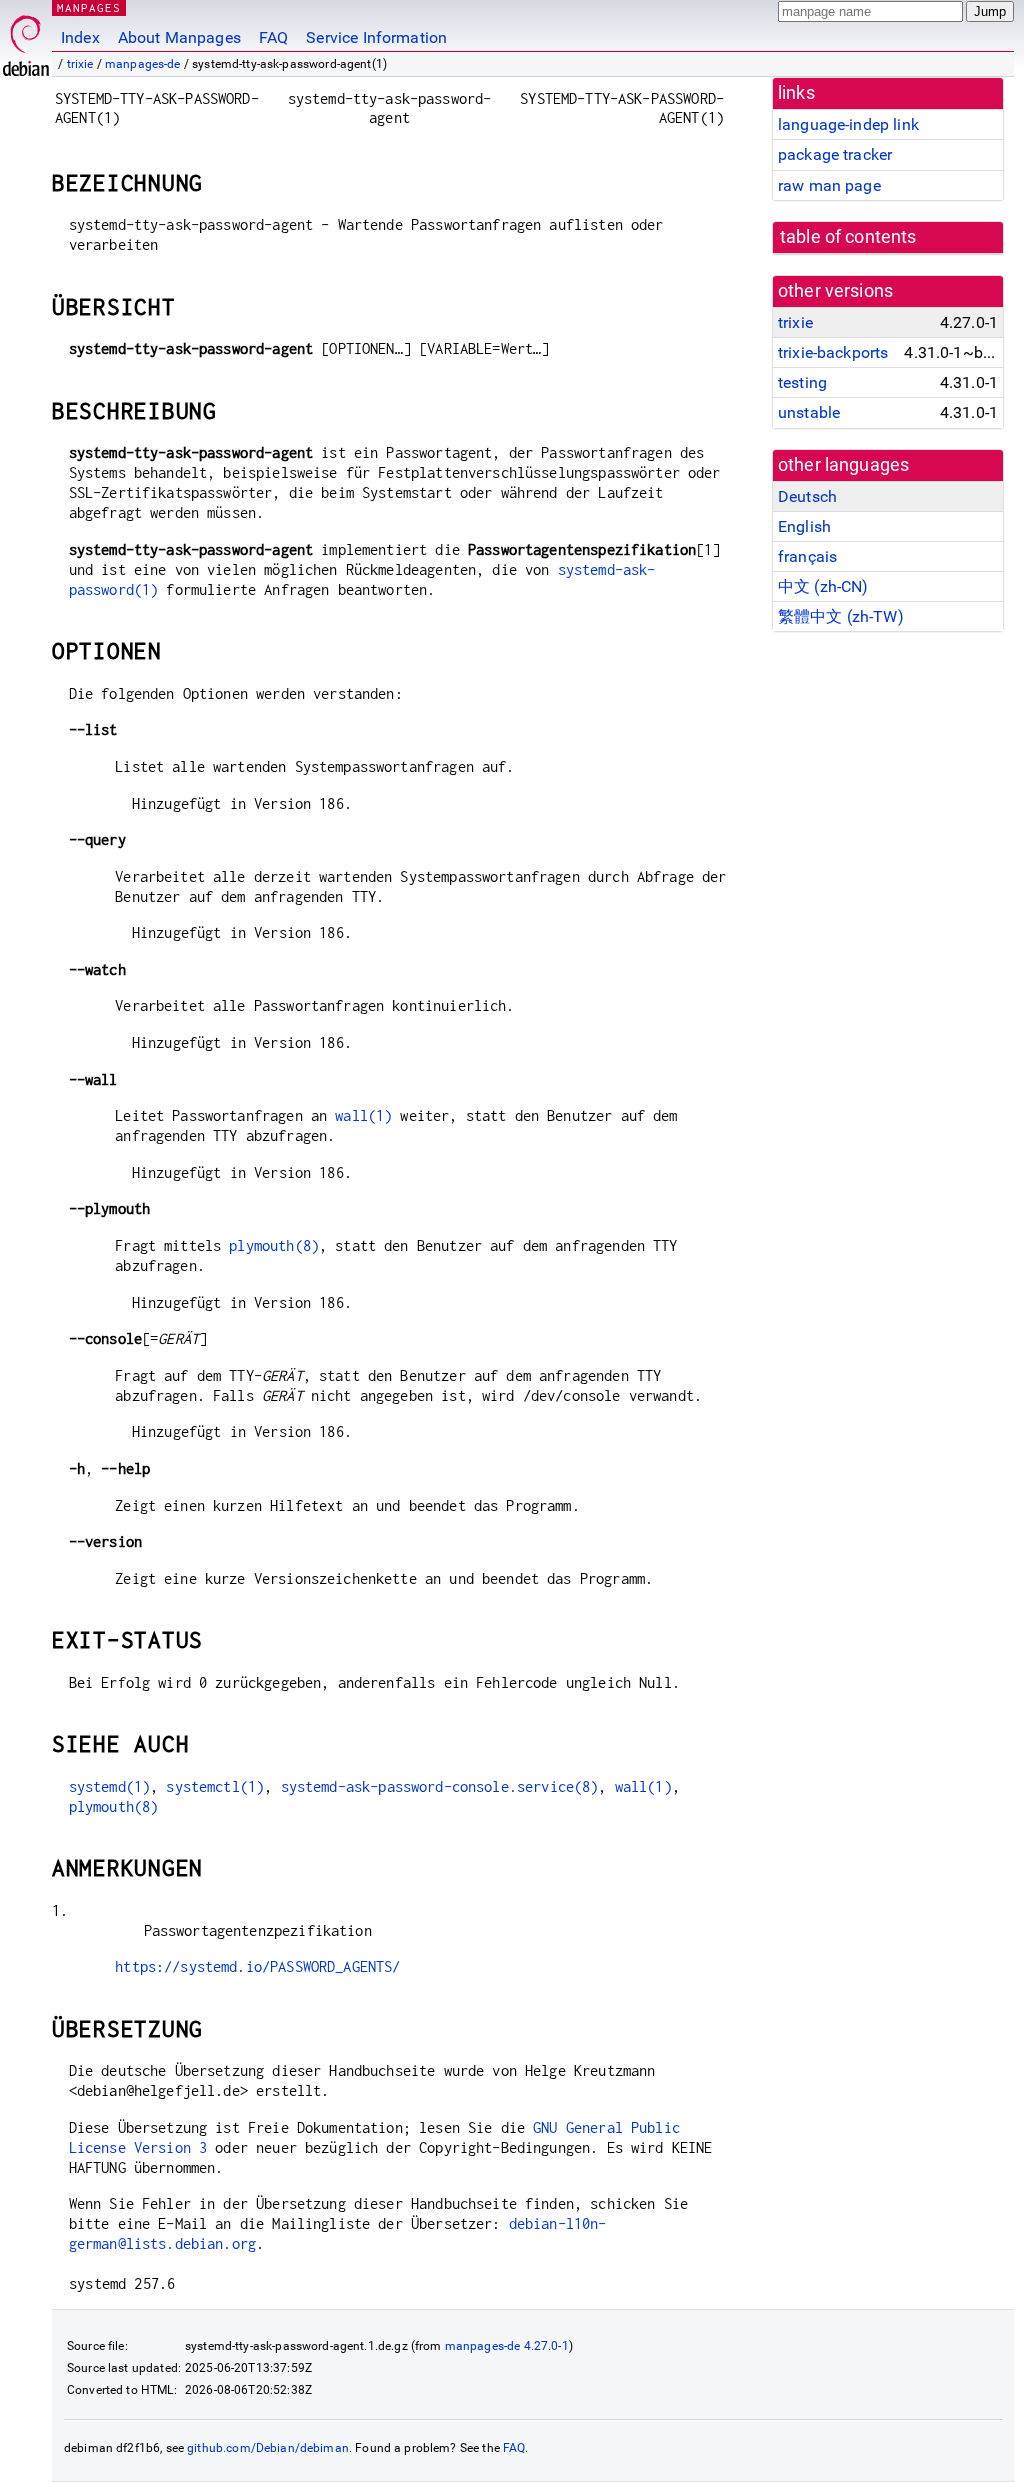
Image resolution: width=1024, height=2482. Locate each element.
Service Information (376, 37)
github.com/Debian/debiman (268, 2448)
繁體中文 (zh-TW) (841, 616)
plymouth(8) (274, 1245)
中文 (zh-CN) (823, 586)
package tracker (835, 154)
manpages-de (143, 64)
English (804, 526)
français (807, 556)
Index (80, 37)
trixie (80, 64)
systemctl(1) (215, 1786)
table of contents (848, 237)
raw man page (829, 185)
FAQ (273, 37)
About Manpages (179, 37)
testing (802, 382)
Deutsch (807, 496)
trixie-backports (833, 352)
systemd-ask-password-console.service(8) (440, 1786)
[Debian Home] (26, 40)
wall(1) (363, 1115)
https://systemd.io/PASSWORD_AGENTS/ (257, 1966)
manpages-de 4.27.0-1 (507, 2346)
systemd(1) (110, 1786)
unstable (809, 412)
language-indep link (848, 124)
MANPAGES (89, 7)
